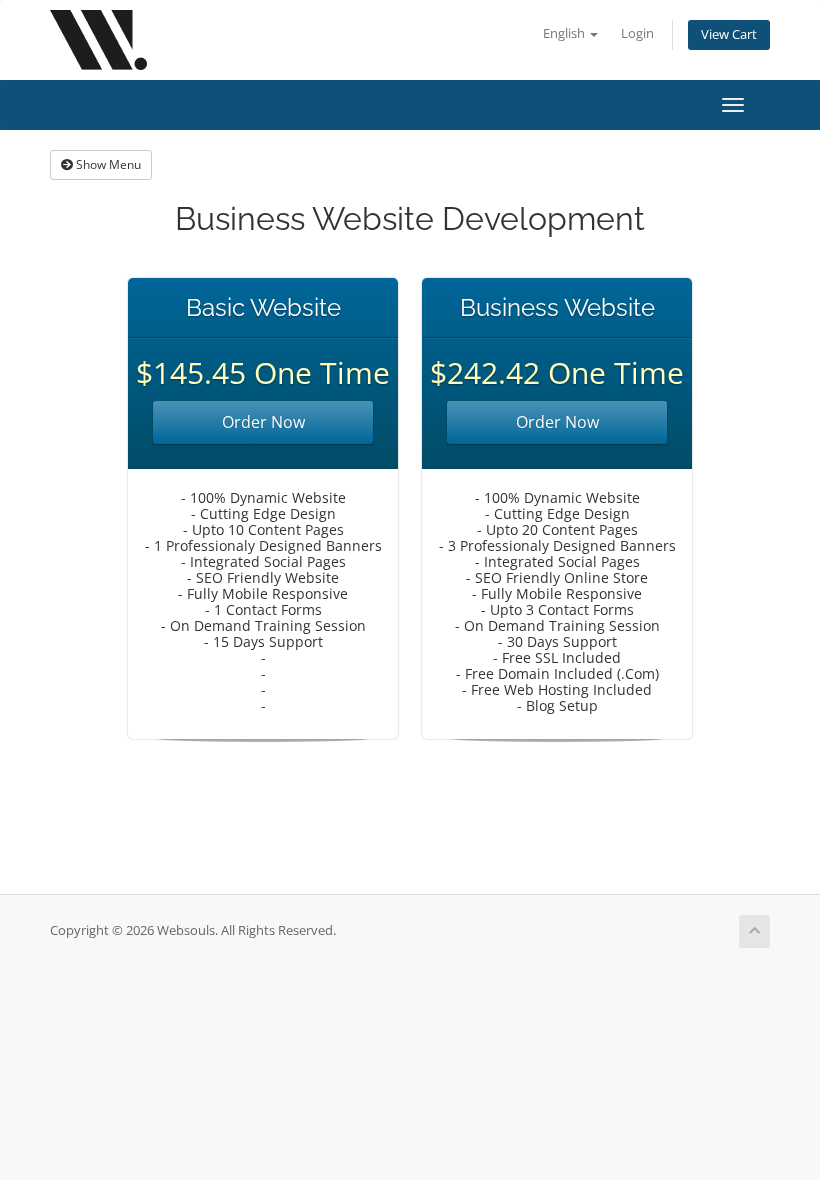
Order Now (263, 422)
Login (637, 33)
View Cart (729, 34)
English (565, 33)
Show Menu (107, 164)
